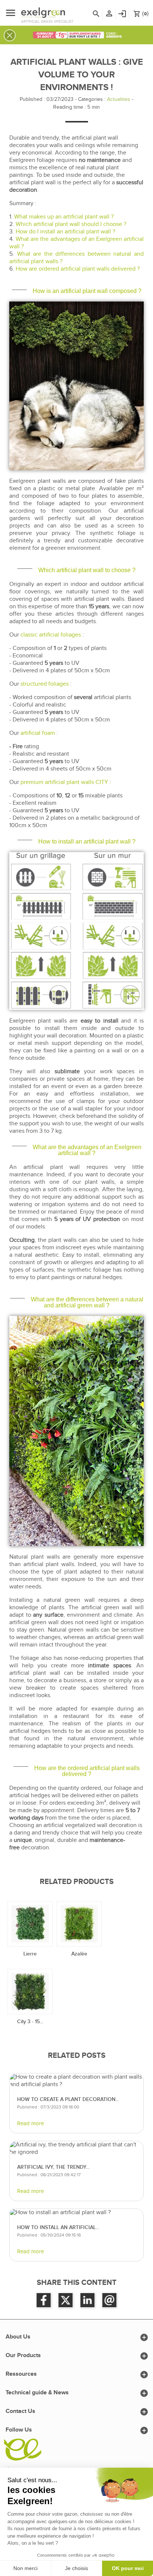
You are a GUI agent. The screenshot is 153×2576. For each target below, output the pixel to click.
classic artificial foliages (51, 635)
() (141, 14)
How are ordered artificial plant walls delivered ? (78, 269)
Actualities (119, 99)
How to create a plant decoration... (68, 2099)
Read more (30, 2124)
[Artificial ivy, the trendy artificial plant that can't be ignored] (76, 2149)
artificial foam (38, 733)
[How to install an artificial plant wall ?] (76, 2213)
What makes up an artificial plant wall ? (64, 217)
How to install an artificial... (58, 2227)
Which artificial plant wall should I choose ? (71, 224)
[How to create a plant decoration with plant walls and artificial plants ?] (76, 2081)
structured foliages (45, 684)
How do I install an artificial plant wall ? (65, 232)
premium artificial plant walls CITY (64, 782)
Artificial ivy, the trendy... (53, 2167)
